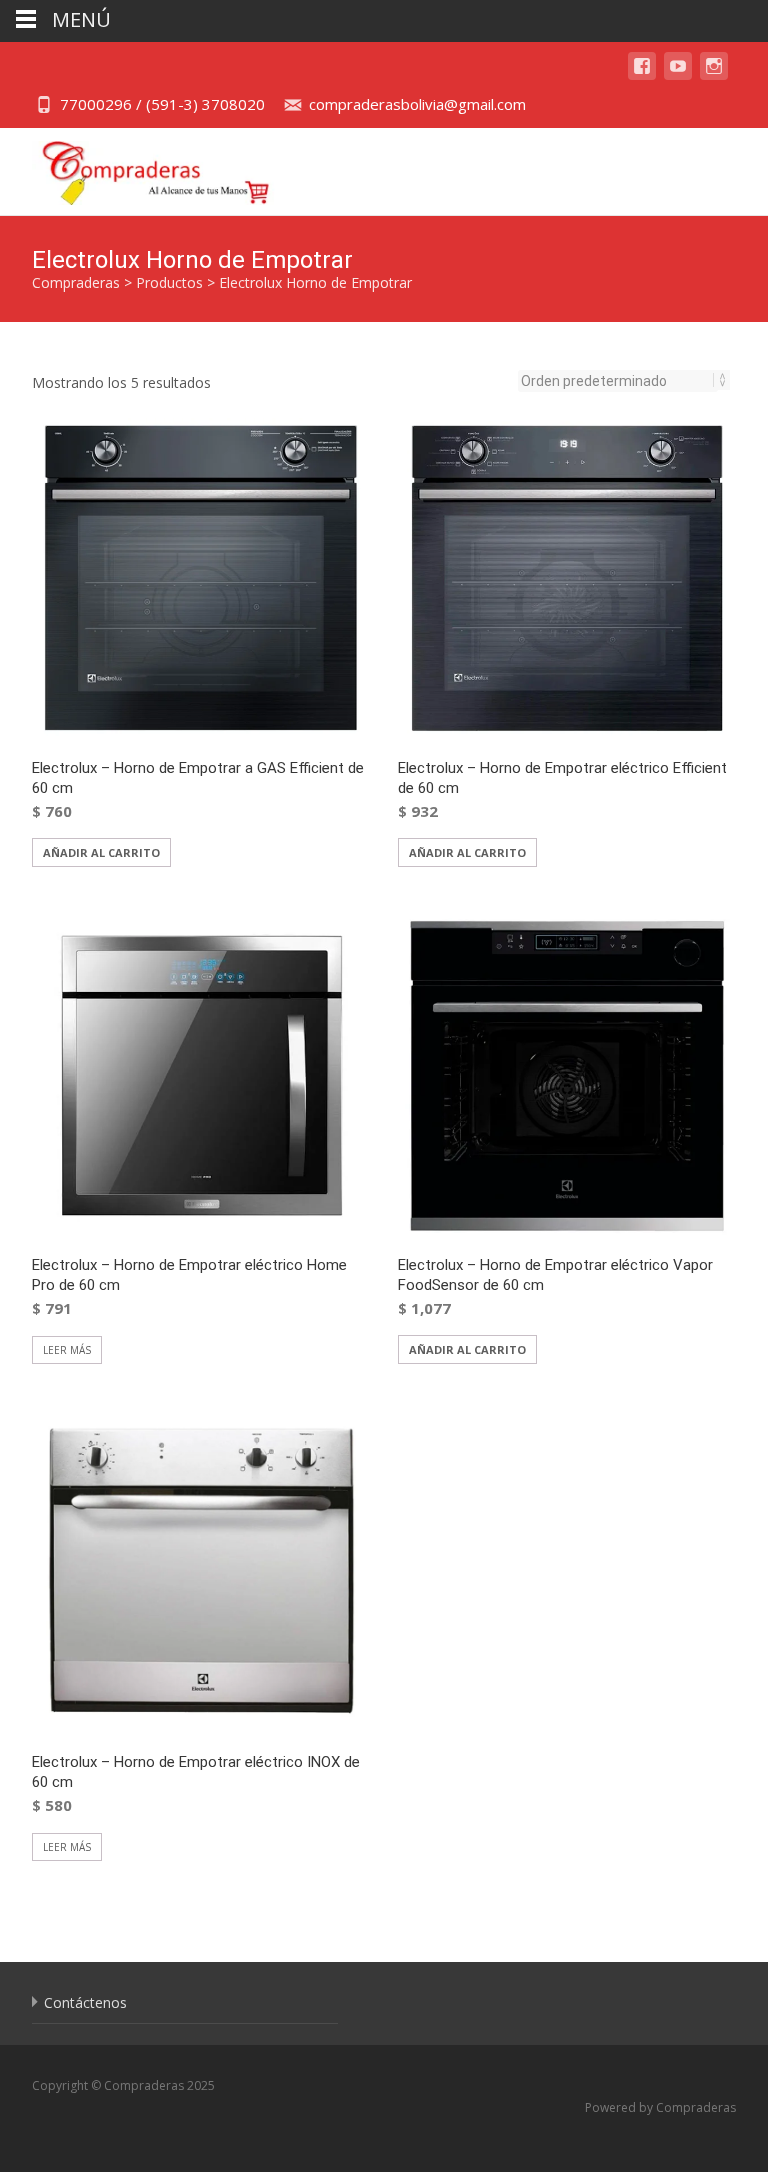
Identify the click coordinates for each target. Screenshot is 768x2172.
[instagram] (714, 75)
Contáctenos (85, 2002)
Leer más (67, 1350)
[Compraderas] (140, 168)
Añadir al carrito (101, 852)
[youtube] (678, 75)
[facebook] (642, 75)
